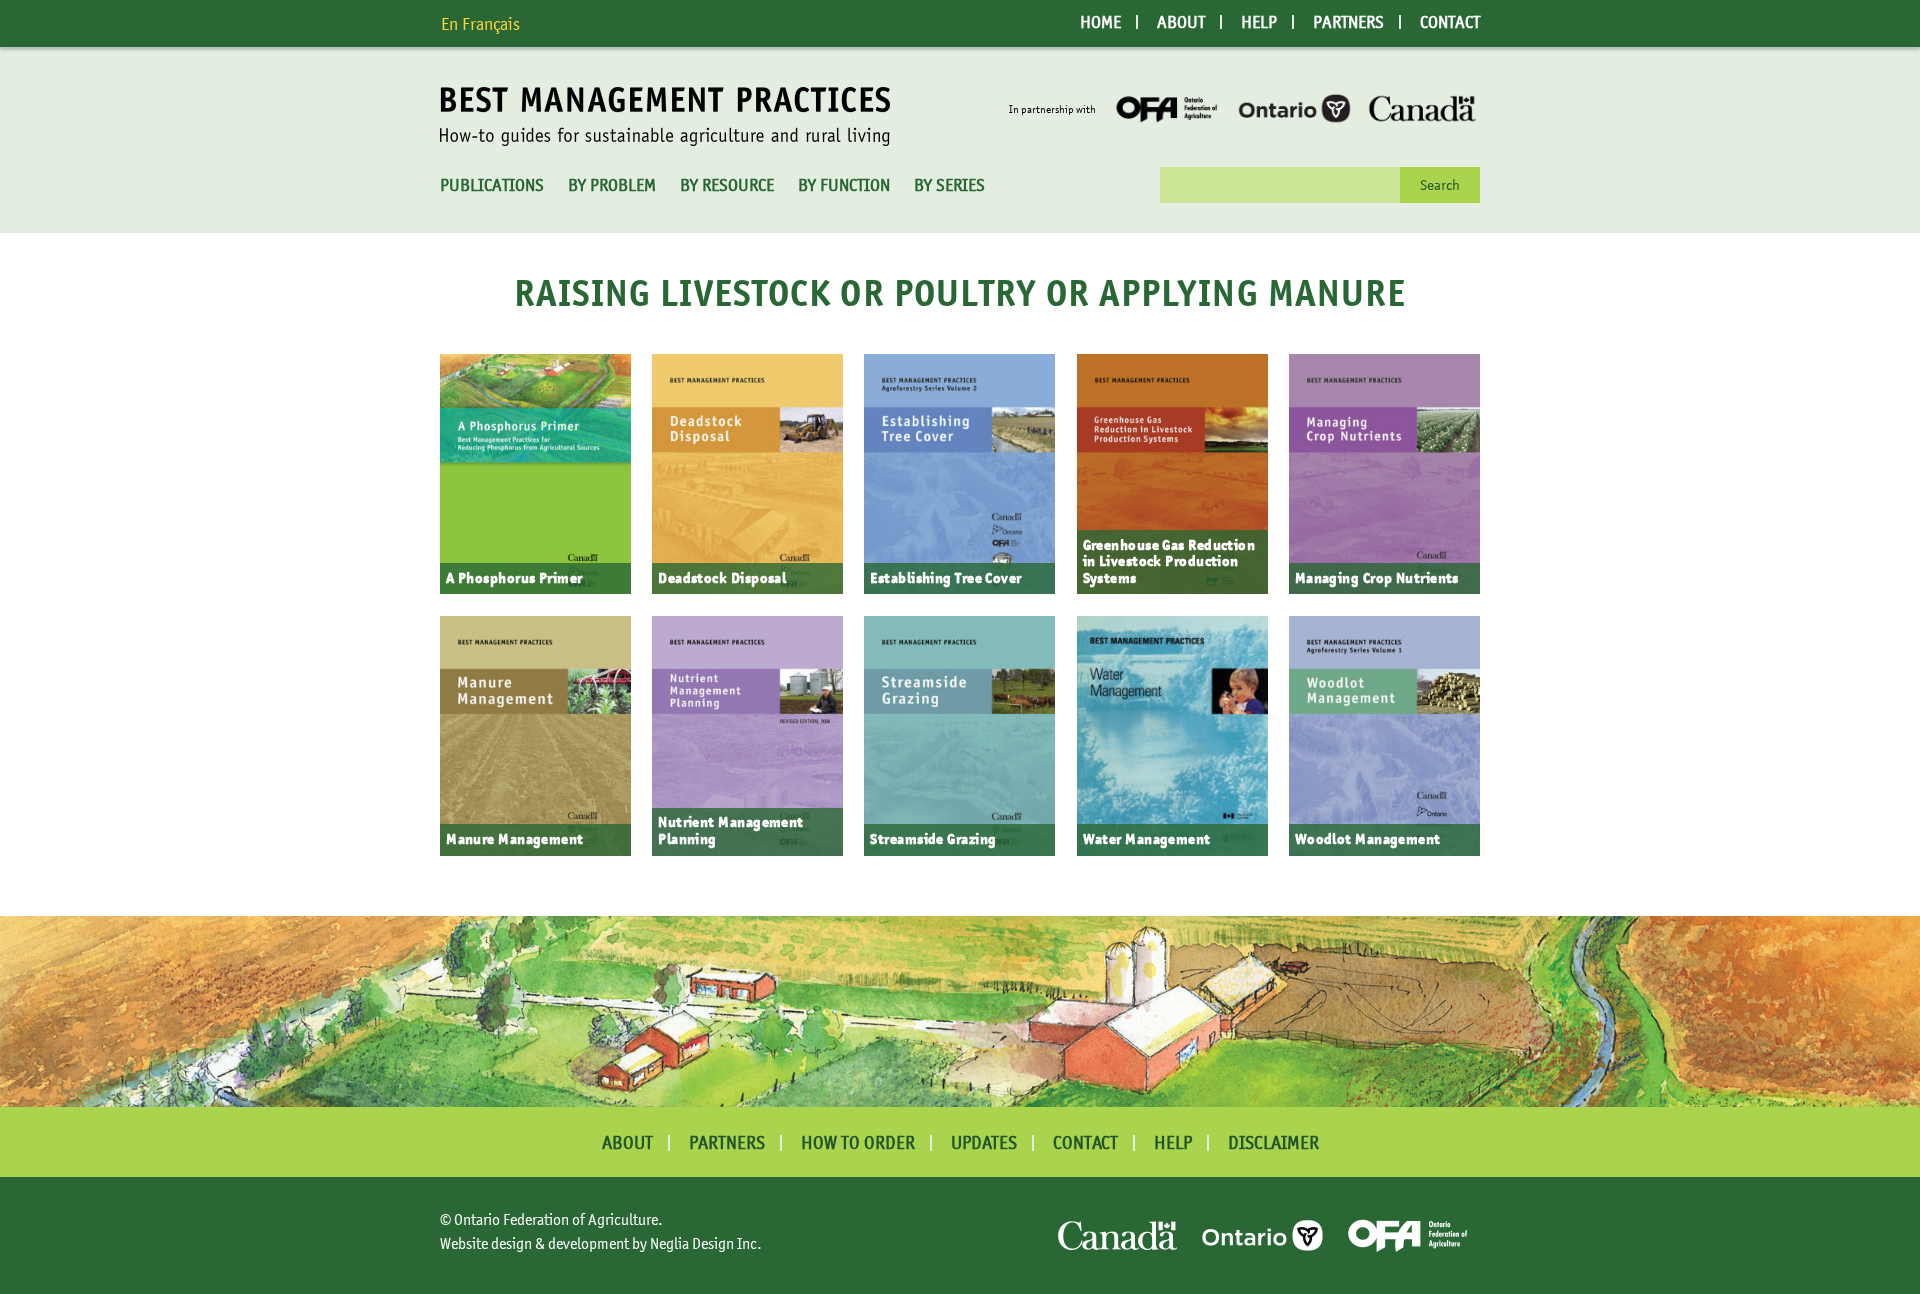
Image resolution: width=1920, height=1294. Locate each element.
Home (1100, 22)
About (1181, 22)
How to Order (858, 1142)
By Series (949, 185)
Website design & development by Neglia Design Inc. (601, 1243)
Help (1259, 22)
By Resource (727, 185)
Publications (492, 185)
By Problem (612, 185)
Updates (984, 1142)
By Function (844, 185)
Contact (1450, 22)
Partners (1348, 22)
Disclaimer (1273, 1142)
